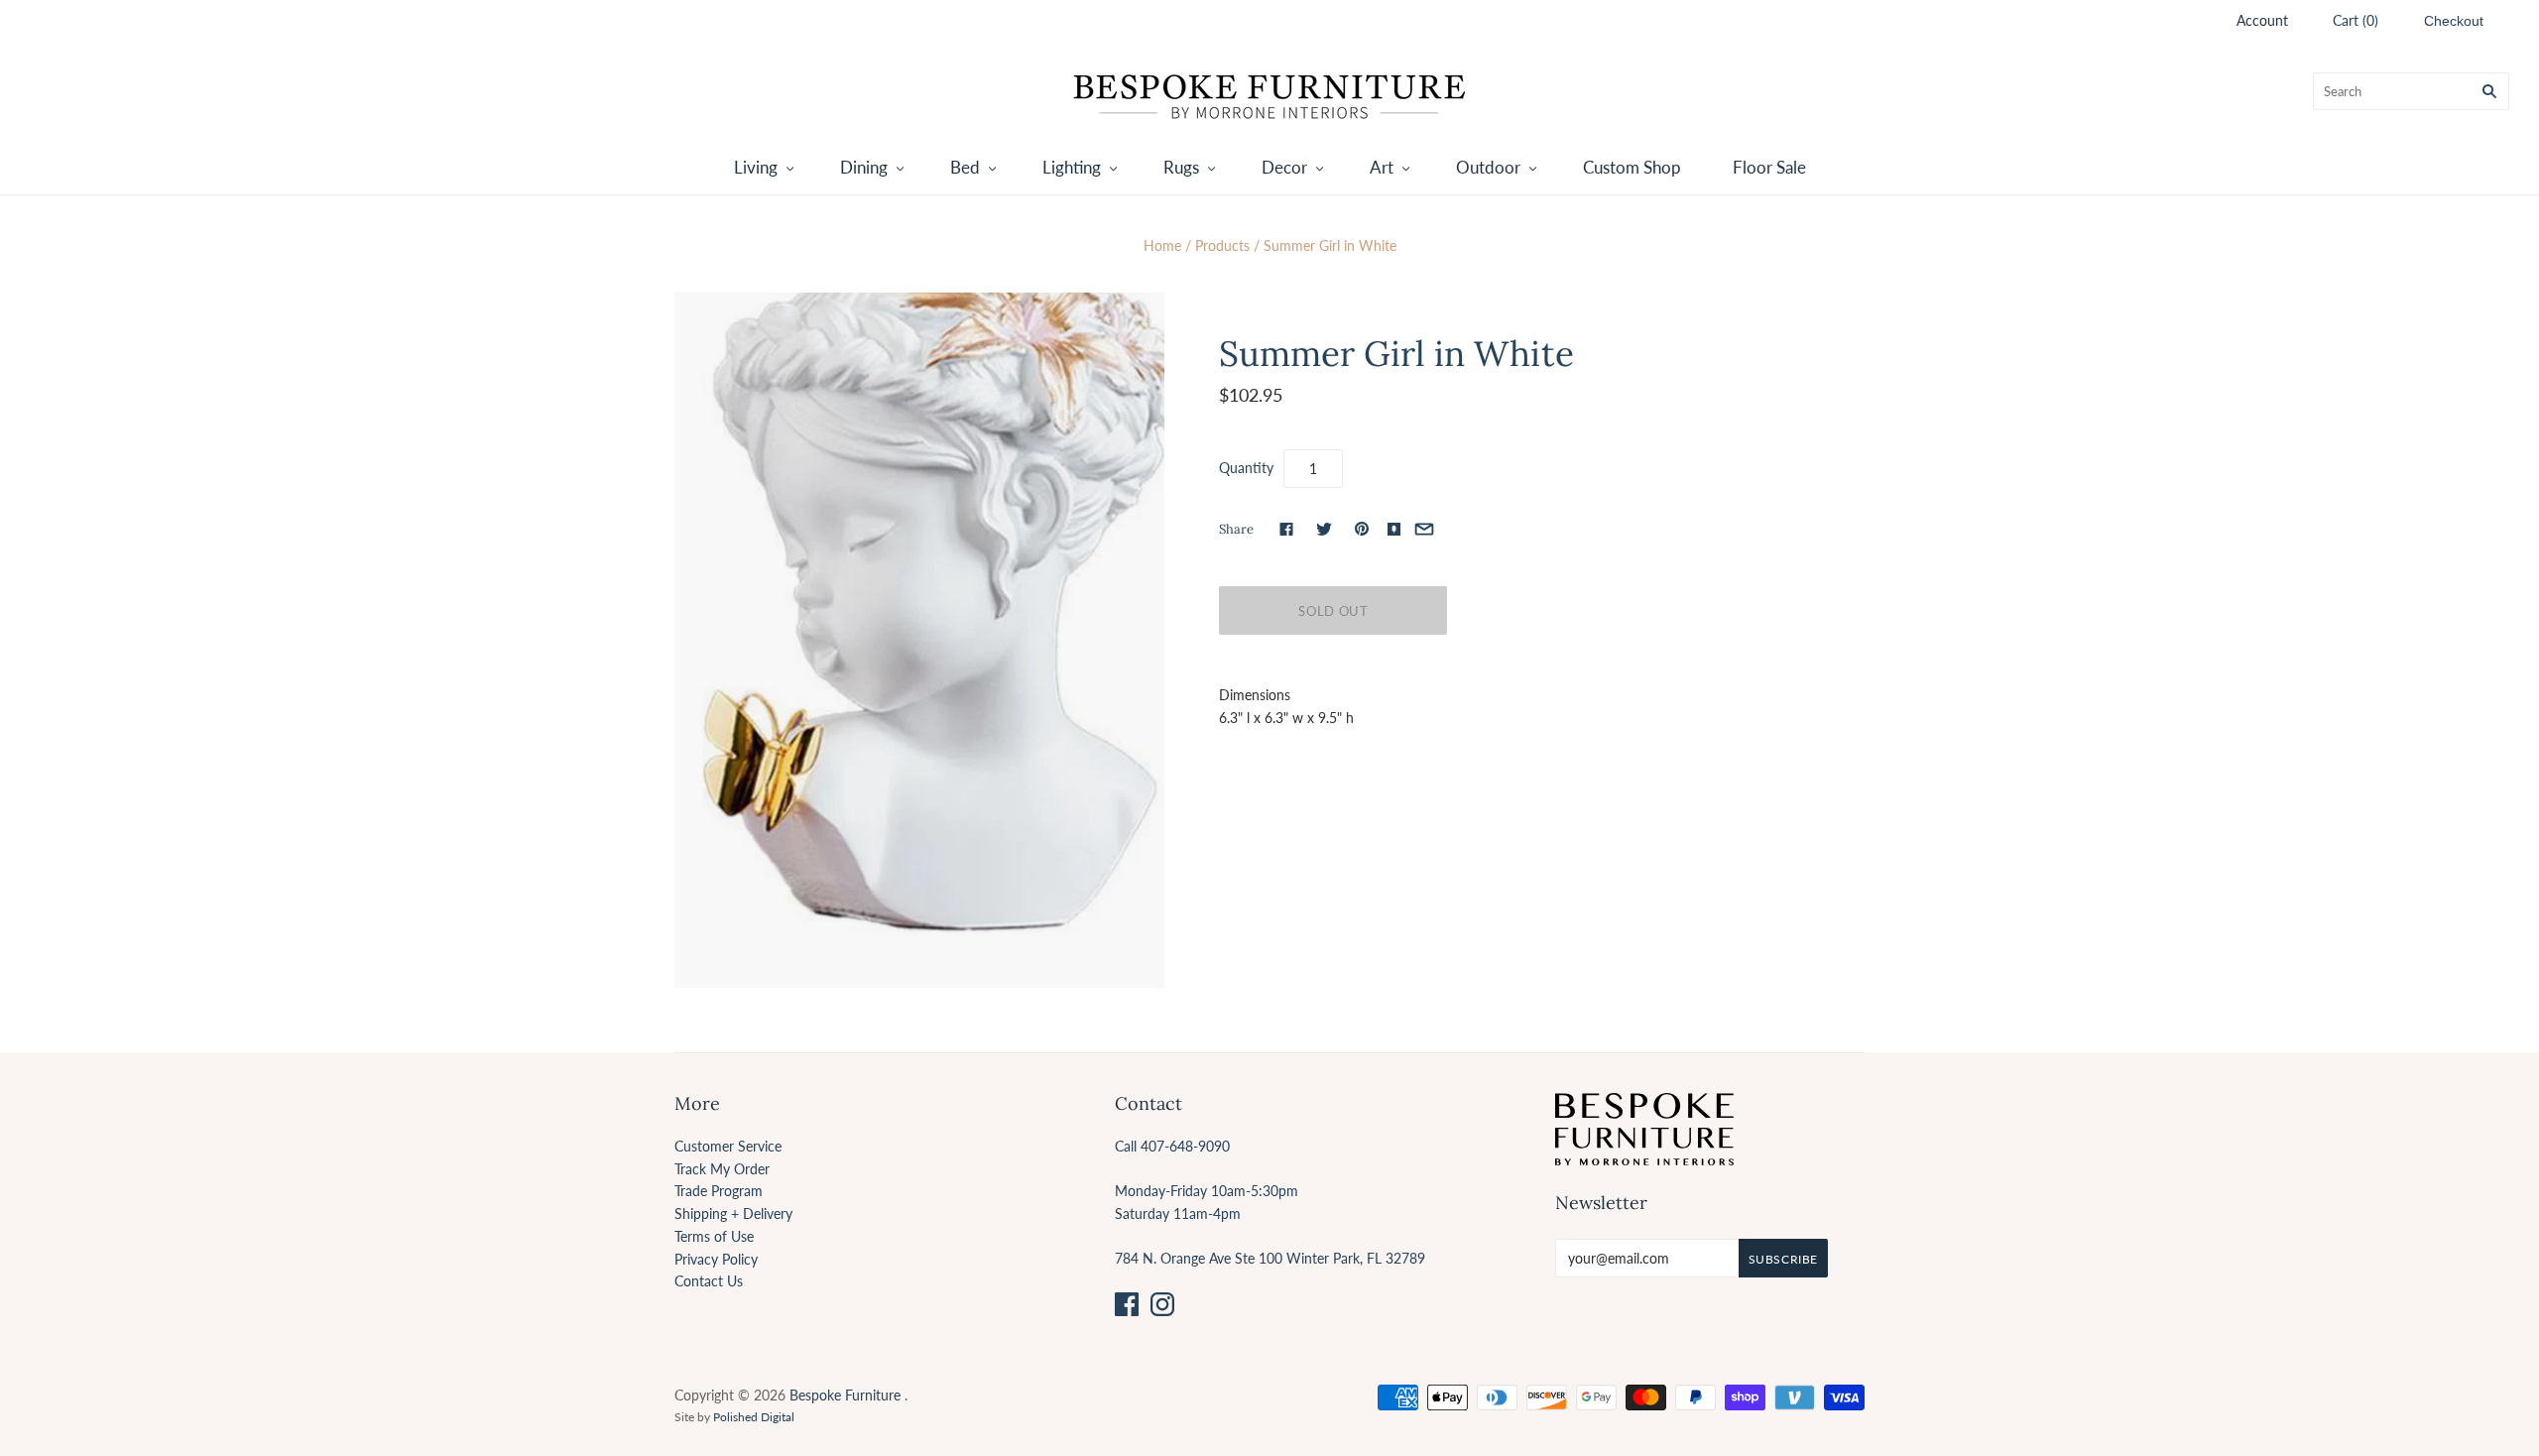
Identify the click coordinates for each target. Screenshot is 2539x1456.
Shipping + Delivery (733, 1213)
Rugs (1181, 167)
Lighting (1072, 167)
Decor (1284, 167)
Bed (965, 167)
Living (756, 167)
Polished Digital (754, 1417)
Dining (864, 167)
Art (1382, 167)
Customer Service (728, 1146)
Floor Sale (1769, 167)
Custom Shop (1632, 167)
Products (1222, 245)
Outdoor (1488, 167)
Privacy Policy (716, 1259)
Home (1162, 245)
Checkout (2454, 21)
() (2356, 20)
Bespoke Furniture (845, 1395)
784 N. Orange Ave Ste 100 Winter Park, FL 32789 (1270, 1258)
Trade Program (719, 1191)
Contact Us (709, 1281)
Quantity (1246, 468)
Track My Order (722, 1169)
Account (2262, 20)
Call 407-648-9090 (1172, 1146)
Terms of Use (714, 1236)
